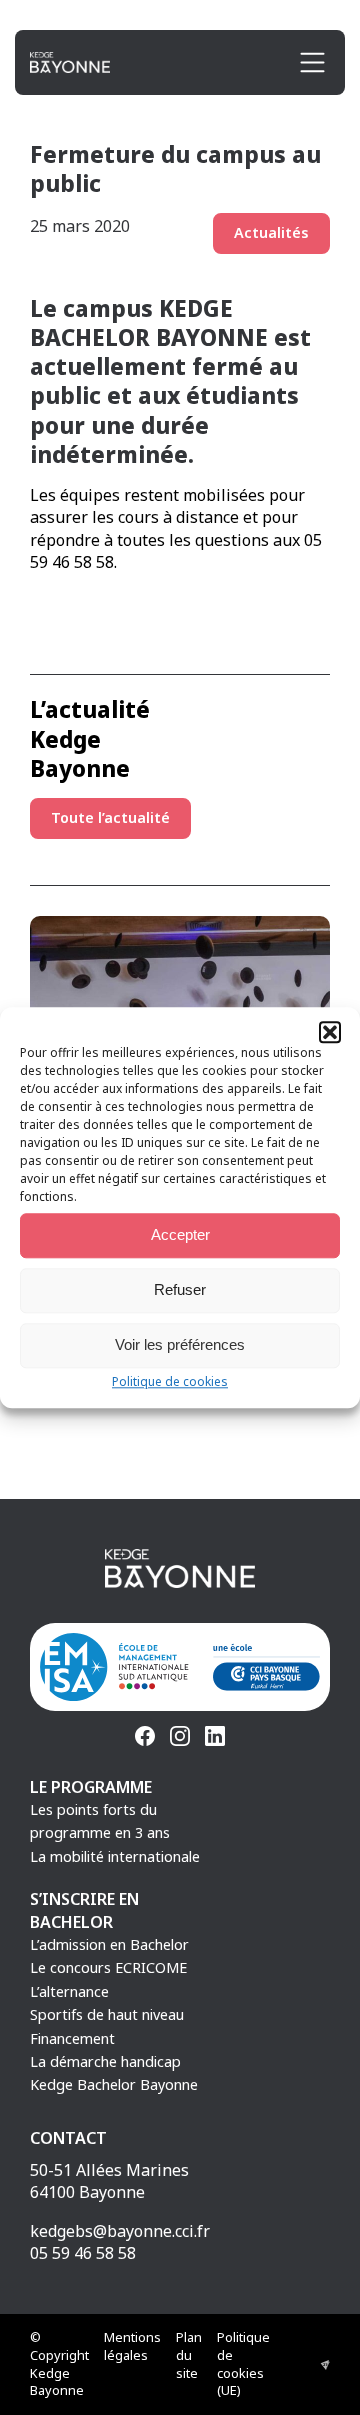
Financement (72, 2038)
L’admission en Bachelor (109, 1944)
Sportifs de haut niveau (107, 2014)
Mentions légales (132, 2346)
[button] (330, 1032)
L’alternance (69, 1991)
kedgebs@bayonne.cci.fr (120, 2231)
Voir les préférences (180, 1344)
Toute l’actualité (110, 817)
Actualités (271, 232)
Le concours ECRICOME (108, 1967)
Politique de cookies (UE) (243, 2364)
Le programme (91, 1787)
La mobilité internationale (115, 1856)
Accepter (180, 1234)
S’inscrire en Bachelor (84, 1910)
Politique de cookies (170, 1381)
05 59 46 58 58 (83, 2253)
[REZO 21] (325, 2365)
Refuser (180, 1289)
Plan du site (189, 2355)
